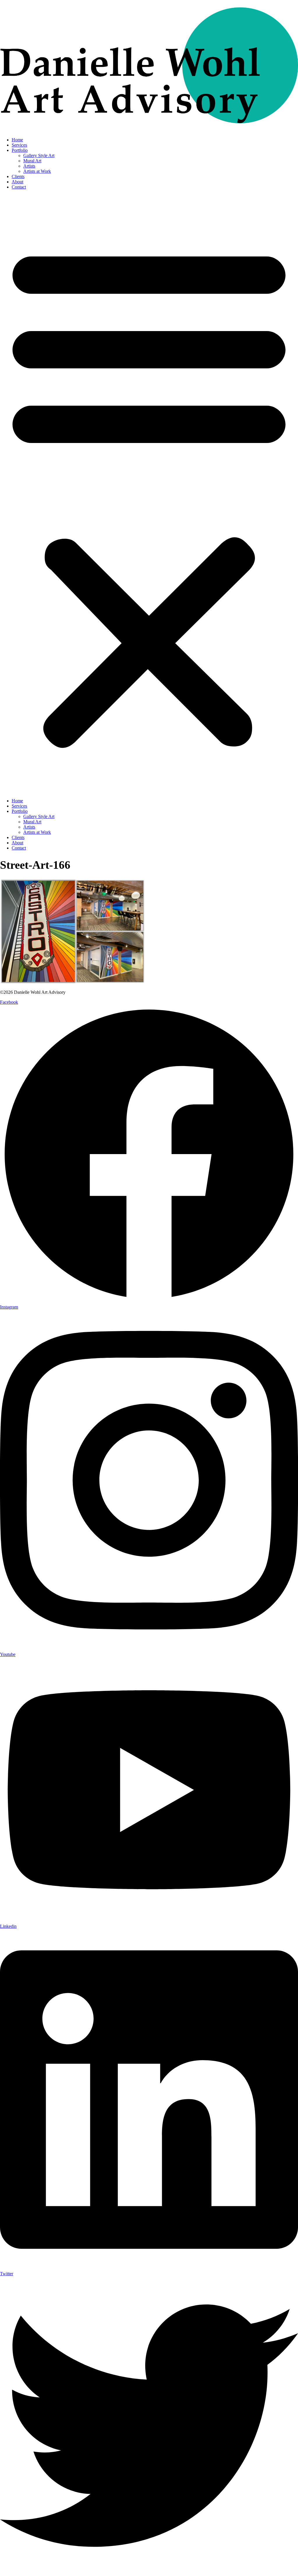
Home (17, 140)
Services (19, 145)
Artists (29, 166)
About (17, 182)
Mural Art (32, 161)
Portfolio (20, 150)
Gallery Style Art (39, 155)
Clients (18, 176)
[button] (149, 494)
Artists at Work (37, 171)
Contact (19, 187)
